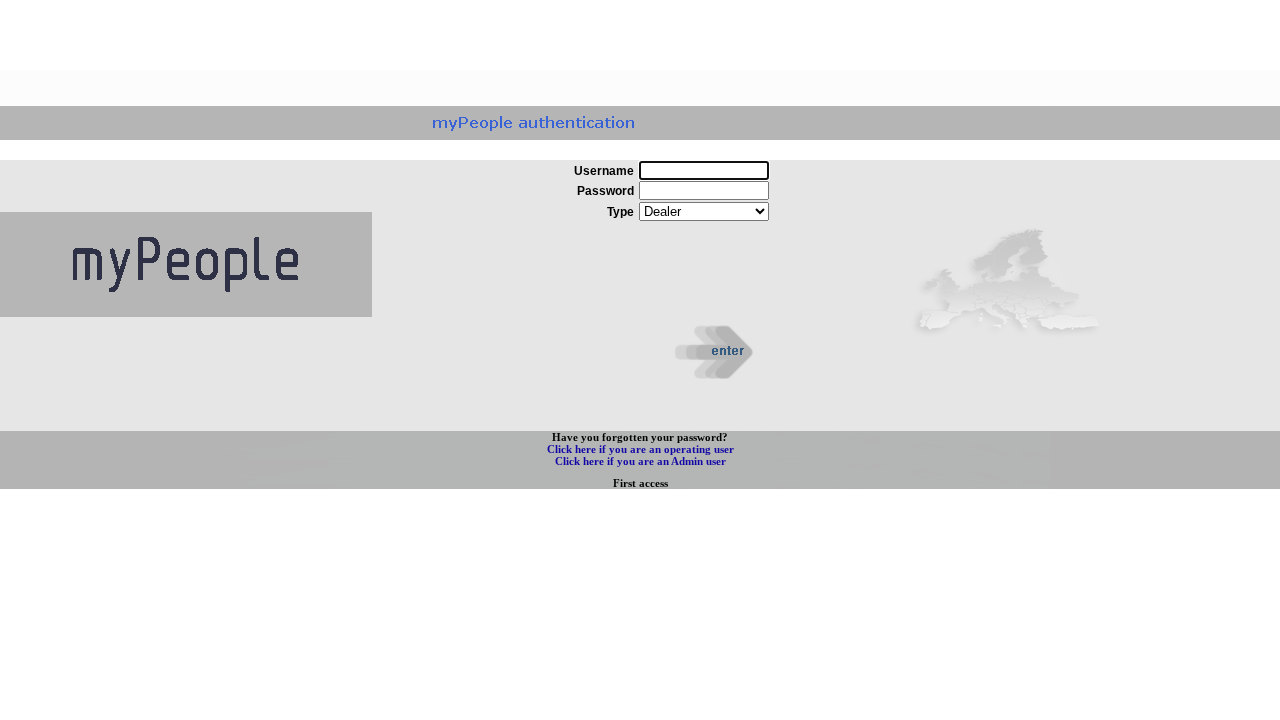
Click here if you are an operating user (640, 449)
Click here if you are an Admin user (640, 461)
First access (640, 483)
